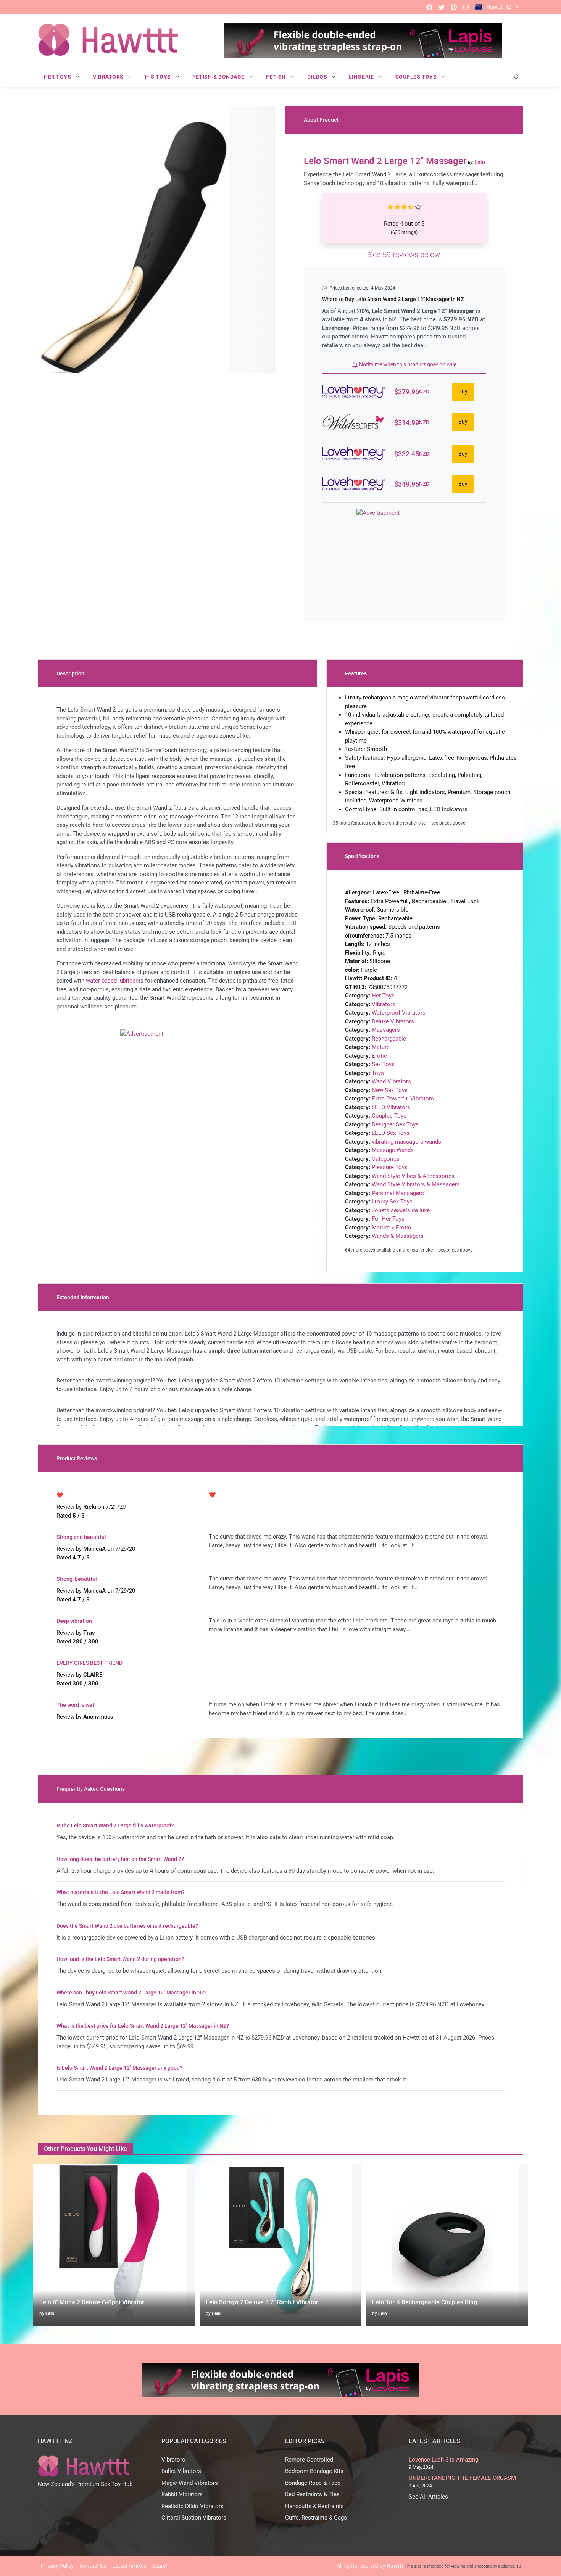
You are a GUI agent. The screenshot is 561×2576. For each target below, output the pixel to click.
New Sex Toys (390, 1090)
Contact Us (93, 2566)
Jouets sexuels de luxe (401, 1210)
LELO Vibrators (391, 1107)
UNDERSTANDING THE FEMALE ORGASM (462, 2478)
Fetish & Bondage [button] (219, 77)
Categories (386, 1159)
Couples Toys (389, 1116)
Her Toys (383, 996)
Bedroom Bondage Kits (314, 2471)
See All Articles (428, 2497)
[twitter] (442, 7)
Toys (378, 1073)
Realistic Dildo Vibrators (193, 2506)
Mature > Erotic (391, 1228)
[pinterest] (454, 7)
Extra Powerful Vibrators (403, 1099)
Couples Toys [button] (417, 77)
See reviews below (404, 255)
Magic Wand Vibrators (190, 2483)
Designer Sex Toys (395, 1124)
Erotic (379, 1056)
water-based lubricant (113, 981)
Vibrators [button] (109, 77)
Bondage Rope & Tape (313, 2483)
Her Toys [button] (58, 77)
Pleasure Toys (390, 1167)
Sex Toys (383, 1064)
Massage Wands (393, 1150)
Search (160, 2566)
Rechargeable (389, 1039)
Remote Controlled (309, 2460)
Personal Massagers (398, 1193)
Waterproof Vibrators (399, 1013)
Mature (381, 1047)
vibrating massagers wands (406, 1142)
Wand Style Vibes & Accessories (413, 1176)
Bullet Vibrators (181, 2471)
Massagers (386, 1030)
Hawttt (395, 2566)
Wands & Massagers (398, 1236)
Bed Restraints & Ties (312, 2494)
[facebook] (429, 7)
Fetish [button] (276, 77)
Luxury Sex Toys (392, 1202)
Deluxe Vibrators (393, 1021)
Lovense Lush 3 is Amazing (443, 2460)
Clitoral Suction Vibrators (194, 2518)
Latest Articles (129, 2566)
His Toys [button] (159, 77)
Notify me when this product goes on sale (407, 364)
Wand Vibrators (391, 1081)
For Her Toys (388, 1219)
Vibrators (384, 1004)
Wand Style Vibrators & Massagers (416, 1184)
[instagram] (466, 7)
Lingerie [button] (362, 77)
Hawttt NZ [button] (499, 7)
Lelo (50, 2313)
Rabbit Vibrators (182, 2494)
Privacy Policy (57, 2566)
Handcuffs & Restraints (314, 2506)
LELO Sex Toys (391, 1133)
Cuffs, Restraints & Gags (316, 2518)
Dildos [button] (318, 77)
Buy (463, 391)
